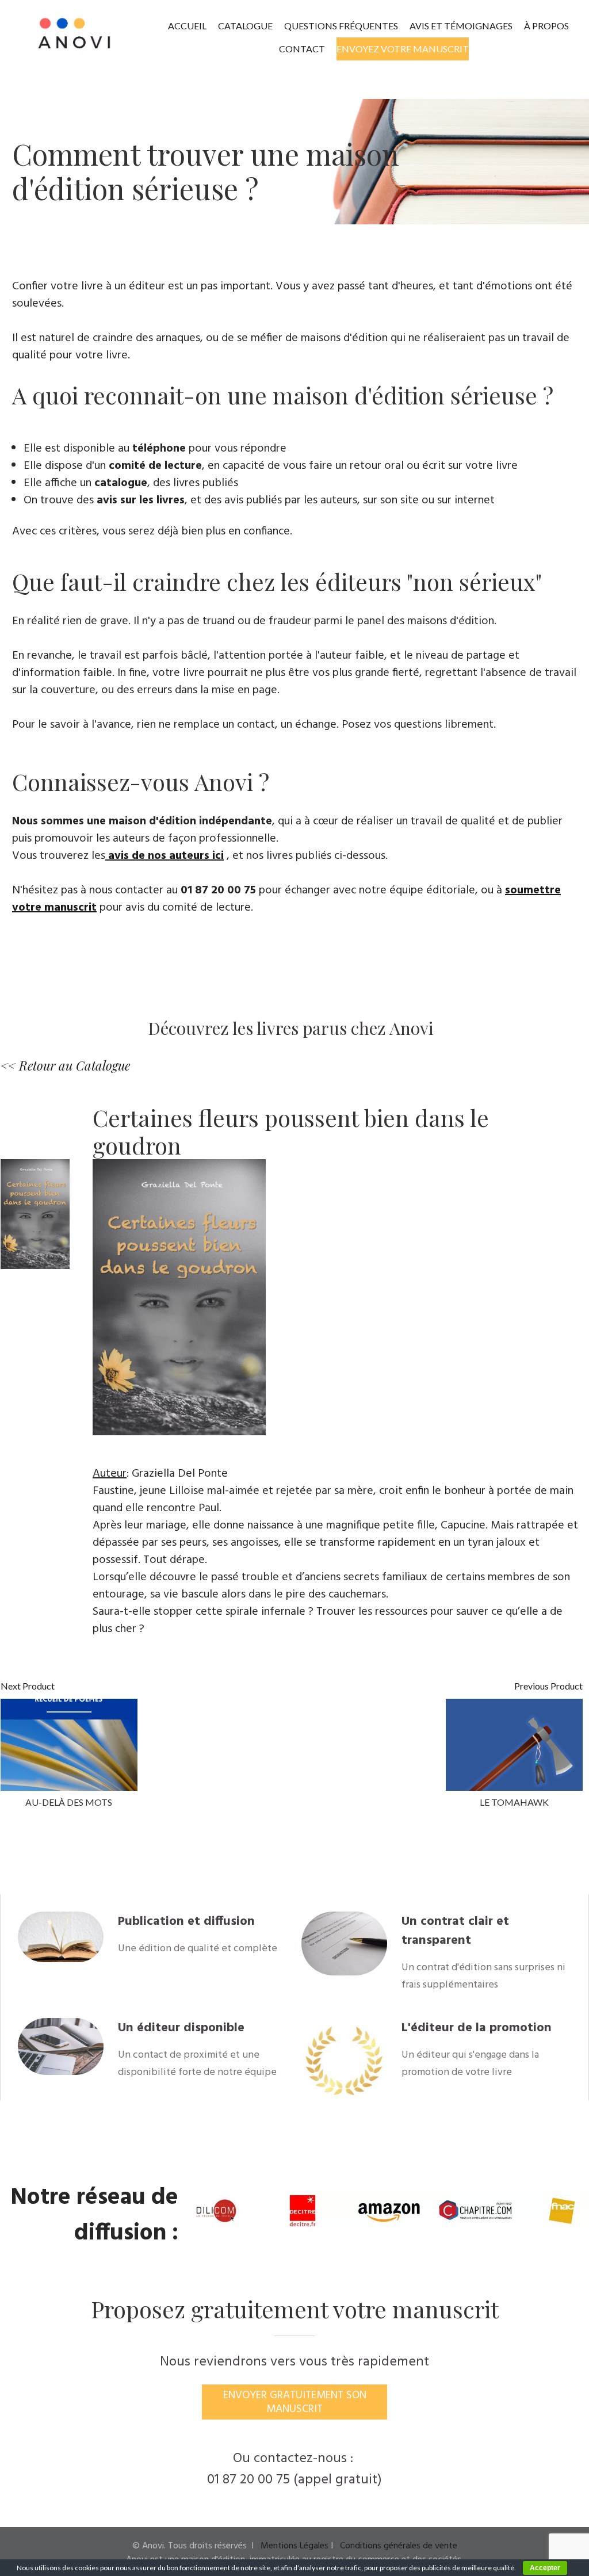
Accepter (545, 2568)
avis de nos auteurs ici (166, 856)
